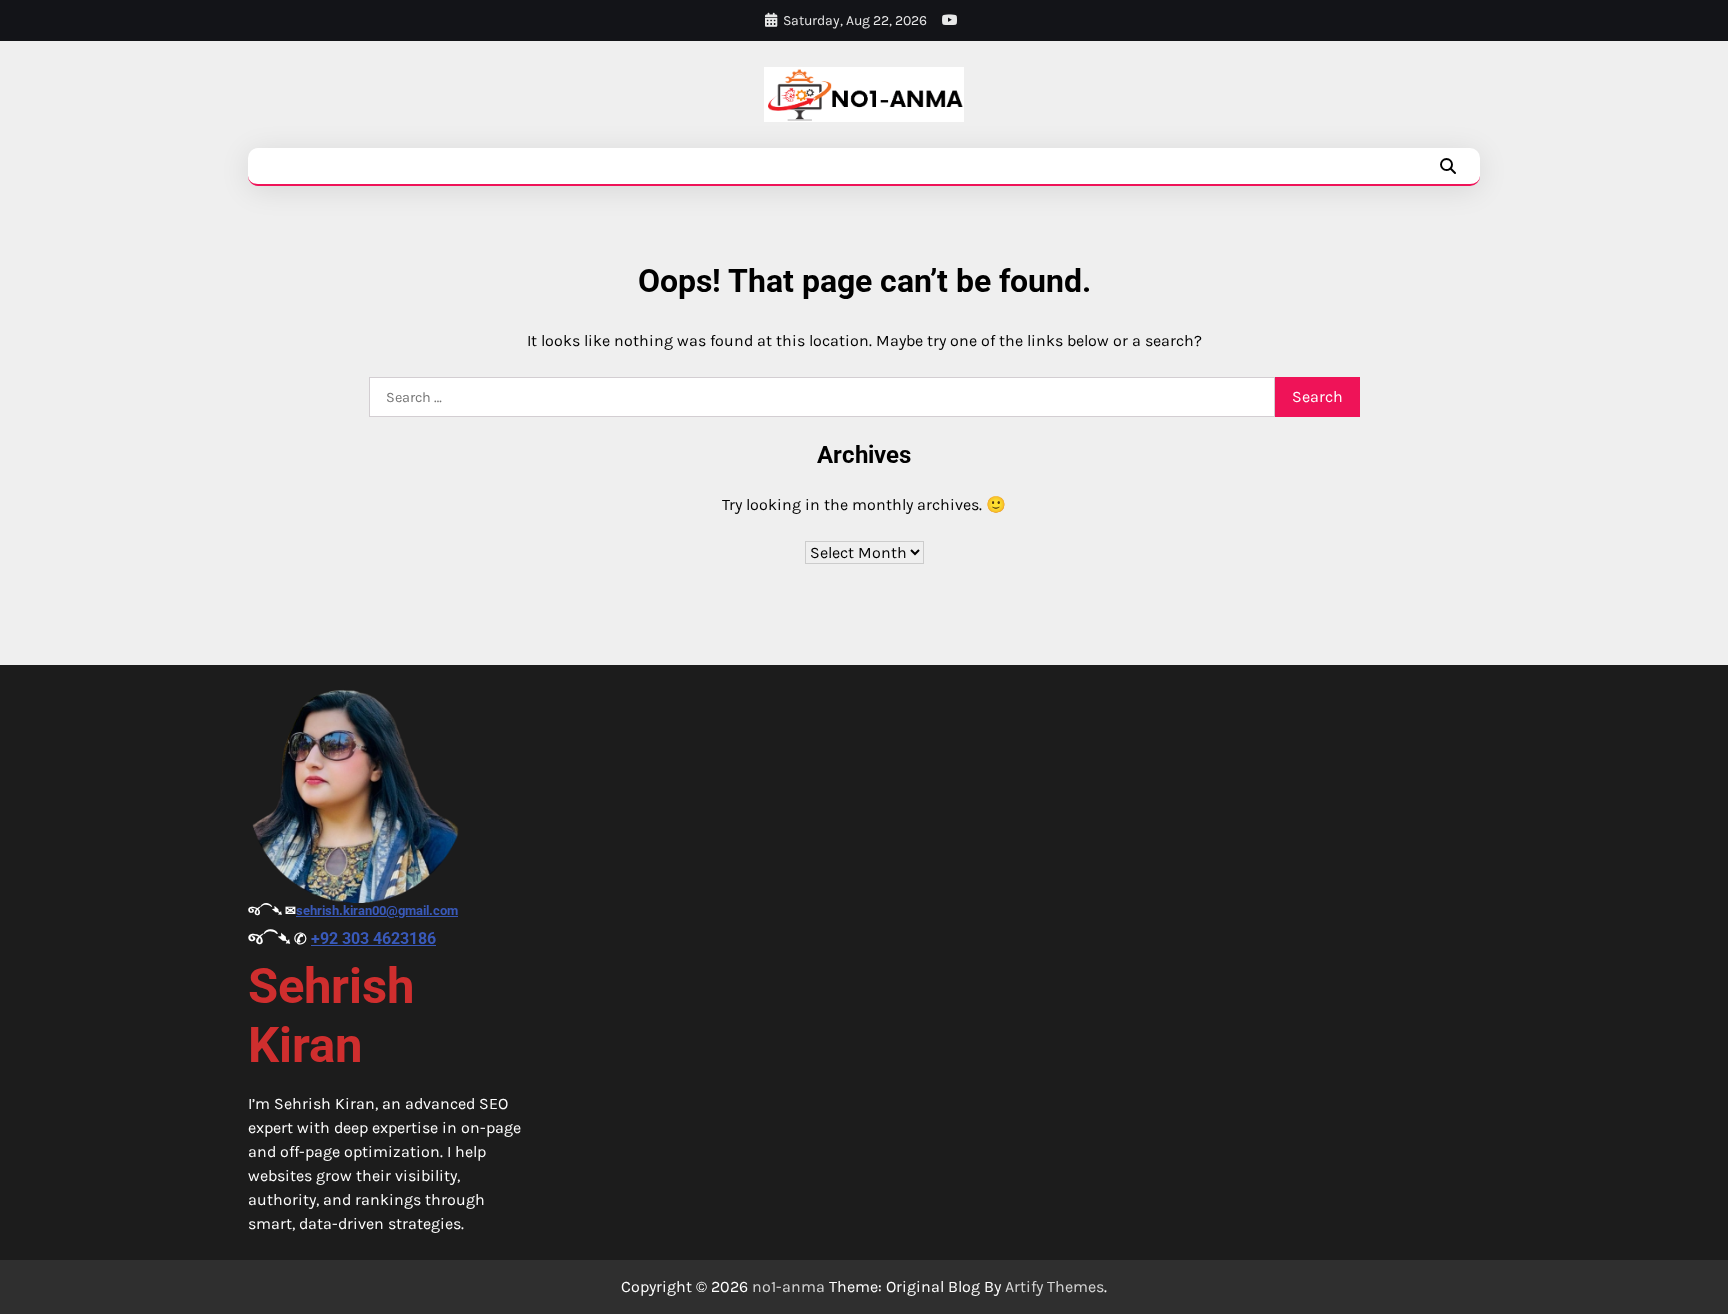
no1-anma (788, 1286)
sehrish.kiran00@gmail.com (377, 910)
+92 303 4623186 (373, 938)
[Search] (1448, 166)
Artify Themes (1054, 1286)
